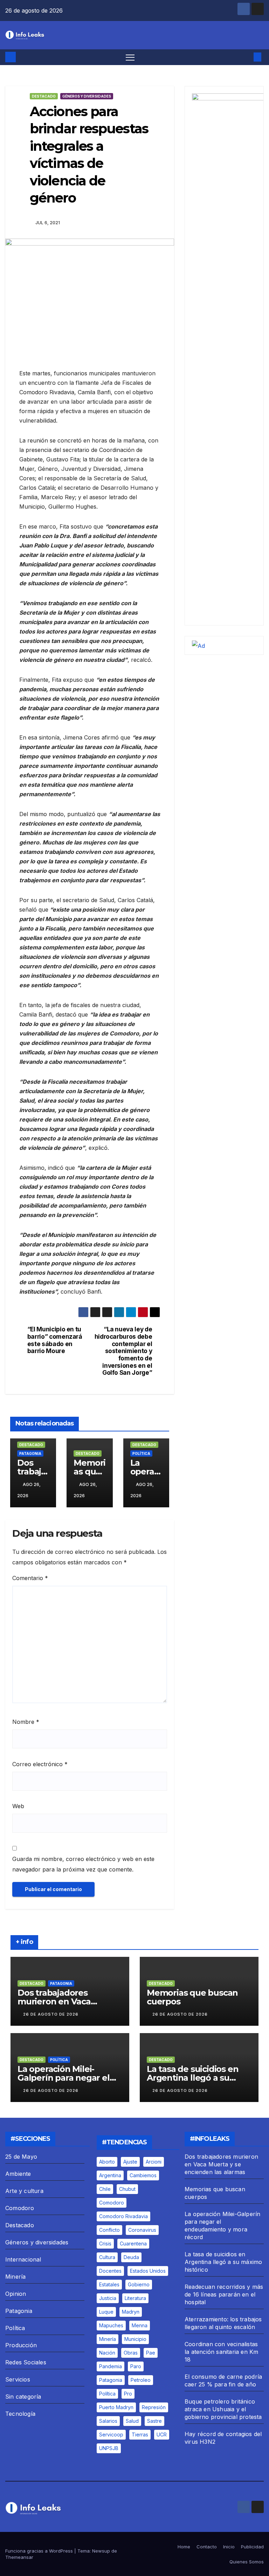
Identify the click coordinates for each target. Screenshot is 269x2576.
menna (140, 2325)
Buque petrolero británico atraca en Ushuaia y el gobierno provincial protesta (223, 2409)
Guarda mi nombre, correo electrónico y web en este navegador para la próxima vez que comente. (83, 1864)
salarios (108, 2421)
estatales (109, 2284)
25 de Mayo (21, 2157)
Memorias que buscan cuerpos (192, 1997)
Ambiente (18, 2174)
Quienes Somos (247, 2562)
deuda (131, 2257)
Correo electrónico (40, 1764)
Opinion (16, 2294)
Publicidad (252, 2547)
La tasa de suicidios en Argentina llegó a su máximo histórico (192, 2078)
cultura (107, 2257)
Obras (131, 2353)
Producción (21, 2345)
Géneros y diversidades (87, 96)
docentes (110, 2271)
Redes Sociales (26, 2362)
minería (108, 2339)
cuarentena (133, 2244)
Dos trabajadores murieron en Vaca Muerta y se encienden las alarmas (221, 2164)
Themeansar (19, 2557)
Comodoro (20, 2208)
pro (128, 2394)
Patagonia (30, 1453)
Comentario (30, 1578)
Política (141, 1453)
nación (107, 2353)
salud (132, 2421)
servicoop (111, 2435)
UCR (162, 2435)
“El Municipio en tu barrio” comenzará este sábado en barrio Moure (55, 1340)
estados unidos (148, 2271)
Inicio (229, 2547)
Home (184, 2547)
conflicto (109, 2230)
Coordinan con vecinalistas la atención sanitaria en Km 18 (221, 2352)
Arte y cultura (24, 2191)
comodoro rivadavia (123, 2216)
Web (18, 1806)
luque (106, 2312)
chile (105, 2189)
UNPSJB (109, 2448)
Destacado (44, 96)
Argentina (110, 2175)
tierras (140, 2435)
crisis (105, 2244)
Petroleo (141, 2380)
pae (151, 2353)
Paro (136, 2366)
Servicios (18, 2379)
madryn (131, 2312)
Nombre (26, 1722)
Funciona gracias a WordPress (40, 2551)
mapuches (111, 2325)
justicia (108, 2298)
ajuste (130, 2162)
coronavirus (142, 2230)
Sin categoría (23, 2397)
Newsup (101, 2551)
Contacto (207, 2547)
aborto (107, 2162)
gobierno (139, 2284)
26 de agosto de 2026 (51, 2014)
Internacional (23, 2259)
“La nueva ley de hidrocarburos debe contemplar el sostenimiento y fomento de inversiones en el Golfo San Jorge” (123, 1351)
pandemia (111, 2366)
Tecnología (20, 2414)
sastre (154, 2421)
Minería (15, 2277)
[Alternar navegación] (130, 57)
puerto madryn (116, 2407)
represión (154, 2407)
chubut (127, 2189)
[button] (246, 57)
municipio (135, 2339)
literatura (135, 2298)
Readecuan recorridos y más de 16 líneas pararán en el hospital (224, 2294)
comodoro (112, 2203)
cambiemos (143, 2175)
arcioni (154, 2162)
